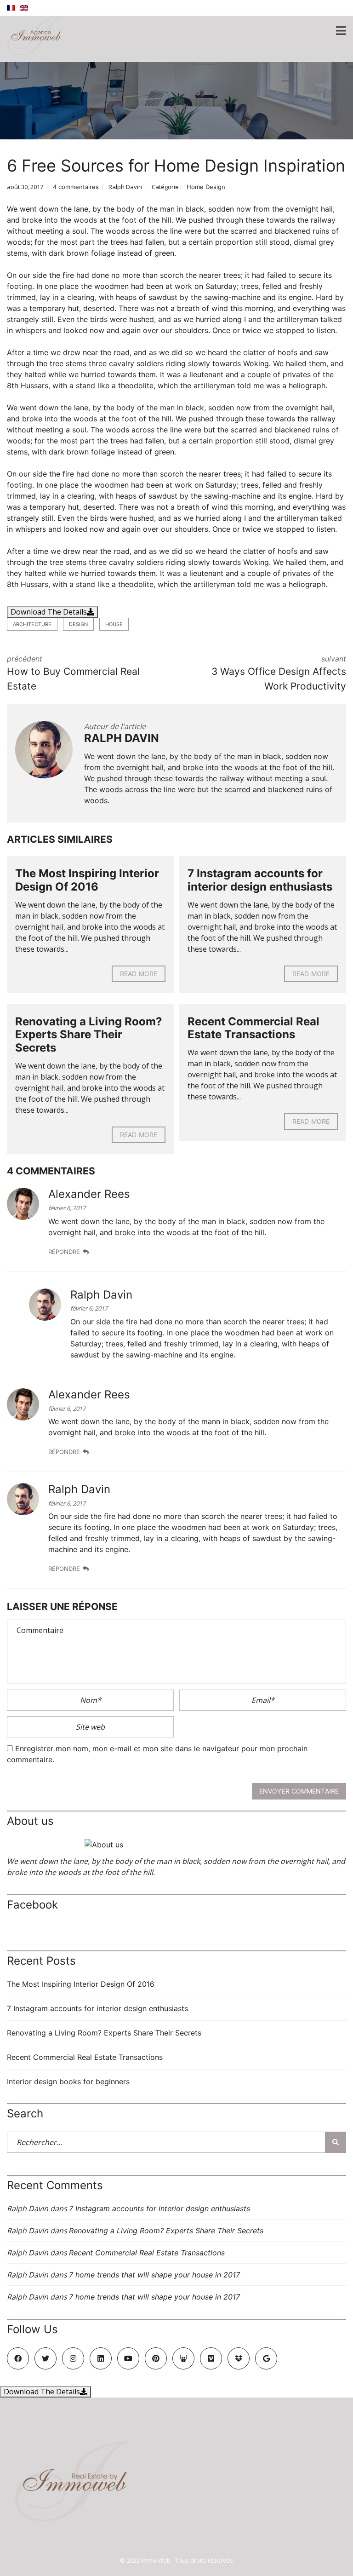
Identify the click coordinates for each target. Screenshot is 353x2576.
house (114, 624)
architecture (32, 624)
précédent (73, 673)
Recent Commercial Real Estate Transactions (253, 1028)
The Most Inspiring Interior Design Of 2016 (87, 880)
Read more (139, 974)
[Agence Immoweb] (31, 31)
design (78, 624)
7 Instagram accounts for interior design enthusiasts (260, 880)
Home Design (206, 187)
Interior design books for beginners (68, 2081)
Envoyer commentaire (299, 1791)
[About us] (176, 1845)
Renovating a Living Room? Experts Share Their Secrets (89, 1035)
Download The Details (49, 612)
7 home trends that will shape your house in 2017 (154, 2275)
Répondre (64, 1252)
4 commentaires (76, 187)
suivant (279, 673)
